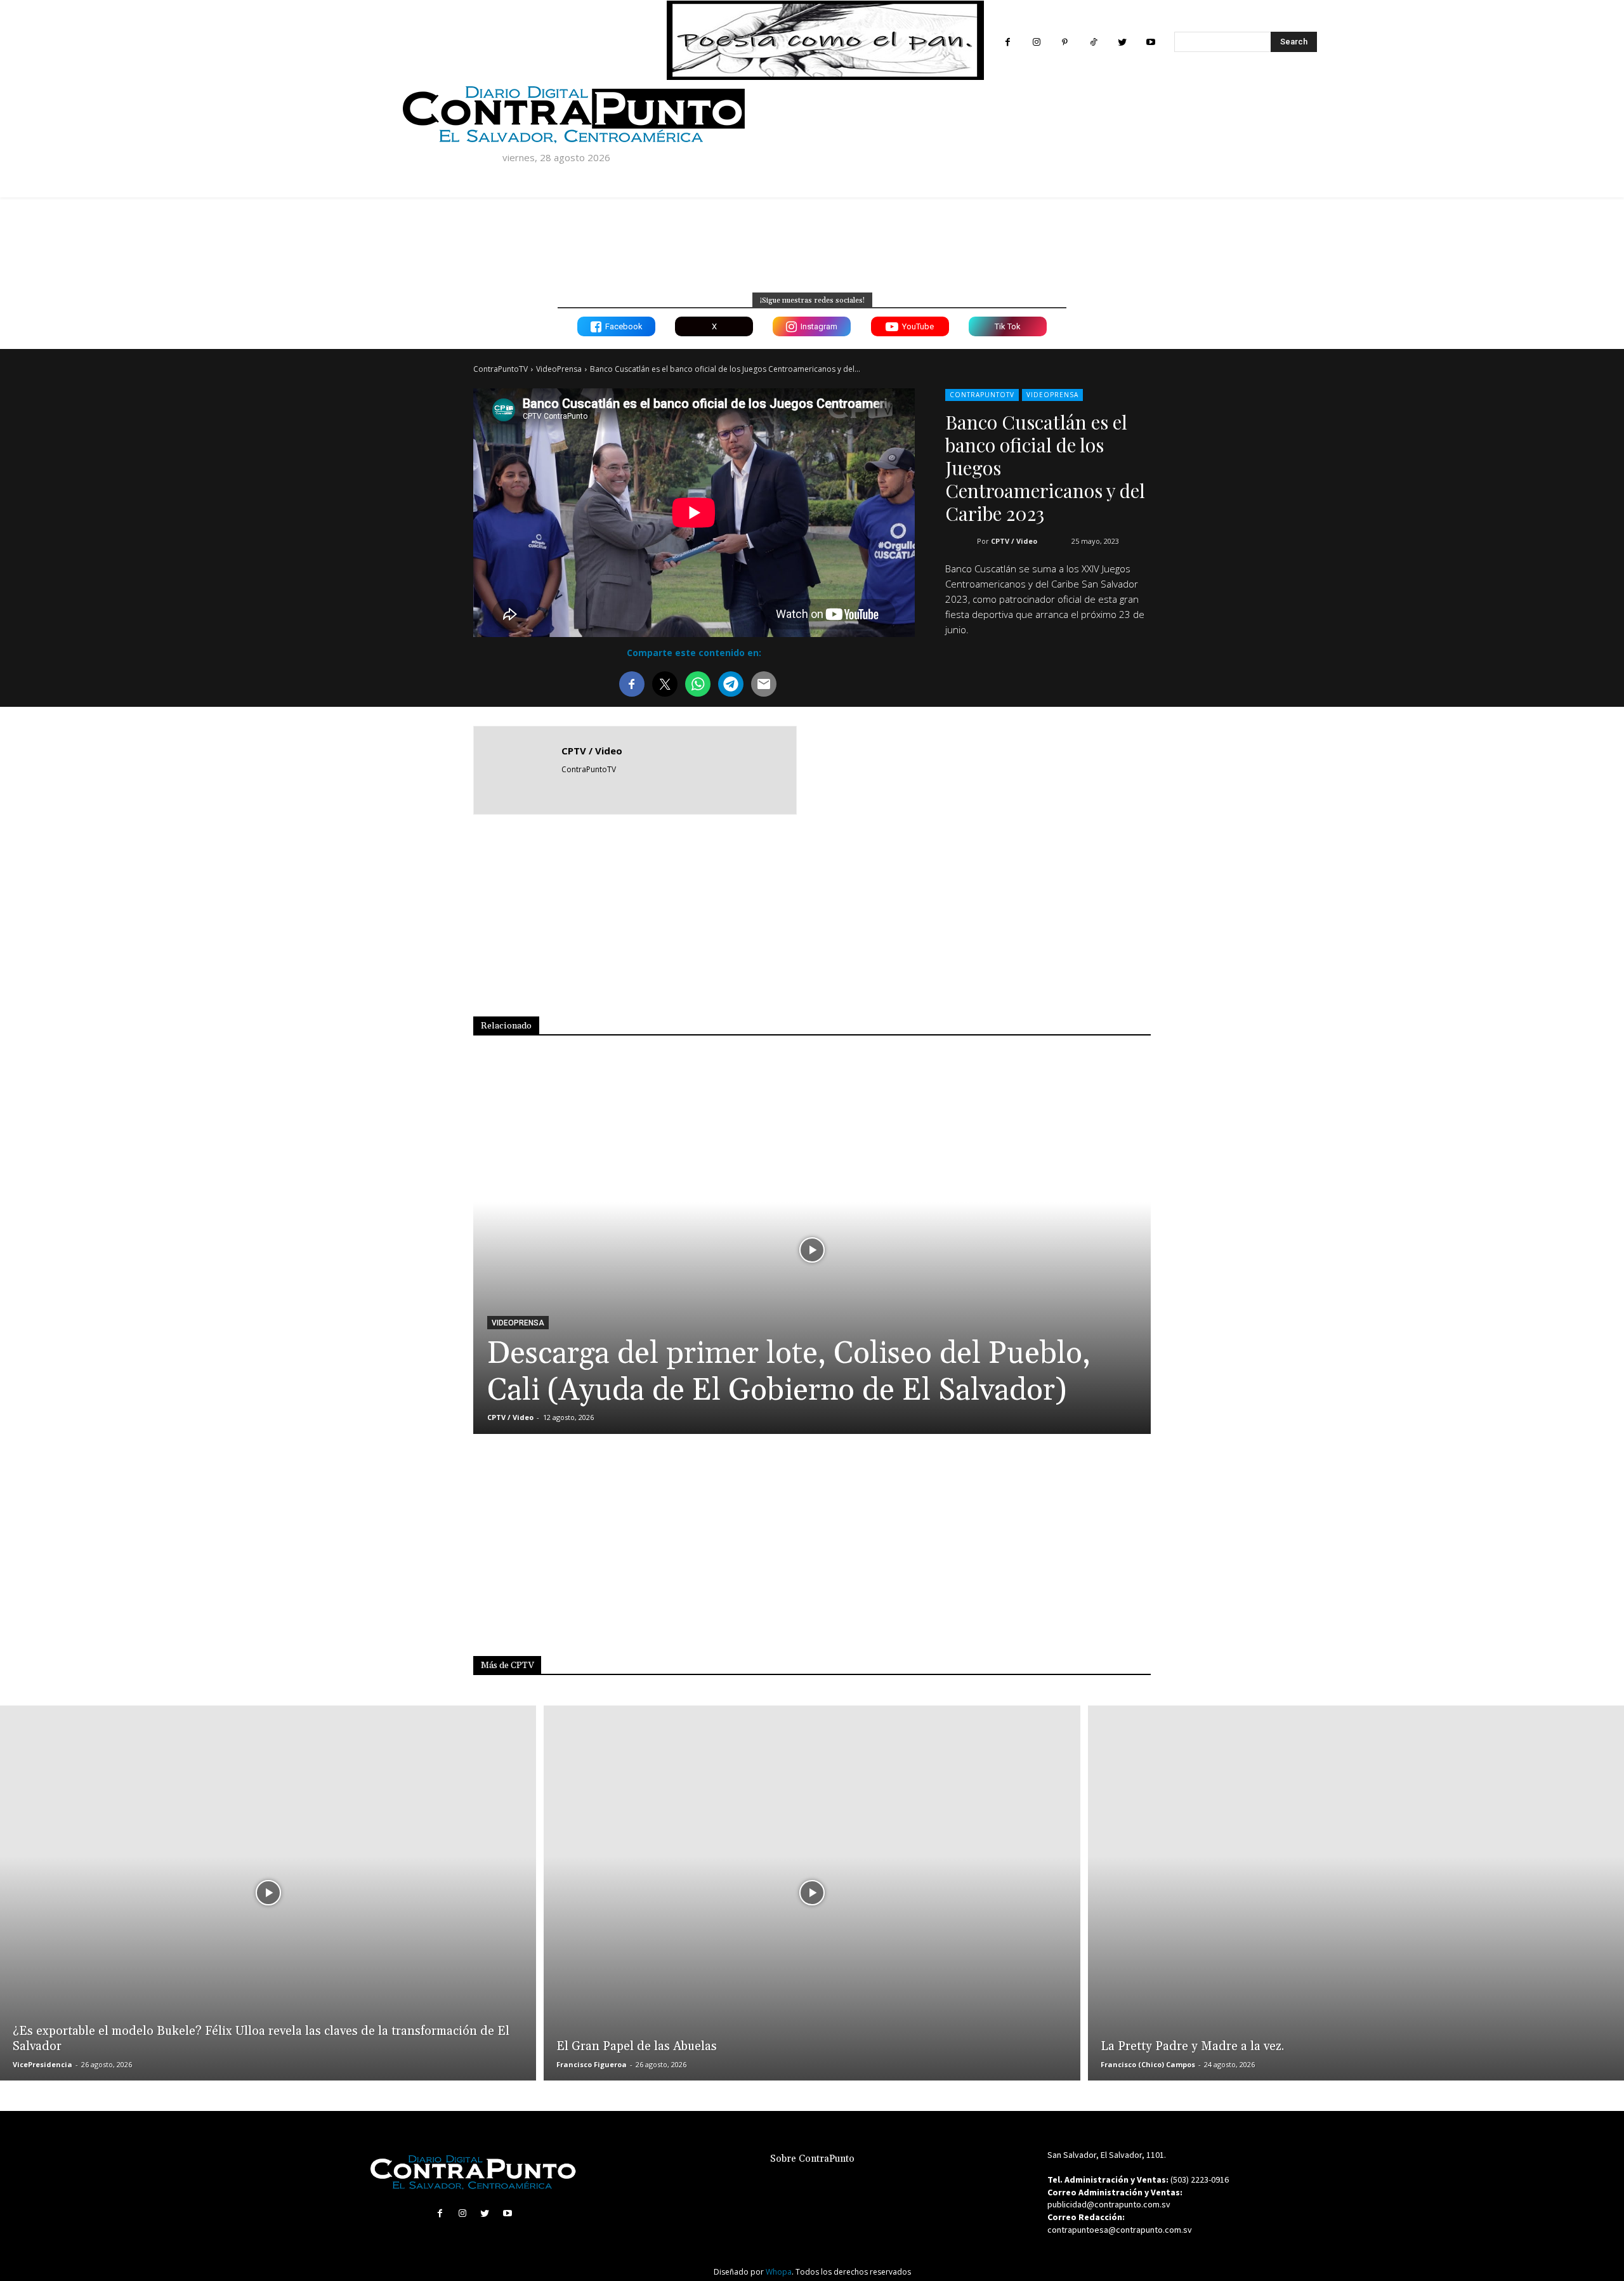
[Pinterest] (1065, 42)
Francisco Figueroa (592, 2064)
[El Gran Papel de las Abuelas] (812, 1893)
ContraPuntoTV (501, 369)
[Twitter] (1122, 42)
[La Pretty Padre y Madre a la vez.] (1356, 1893)
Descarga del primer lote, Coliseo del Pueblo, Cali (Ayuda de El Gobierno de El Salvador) (789, 1372)
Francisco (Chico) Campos (1148, 2064)
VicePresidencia (43, 2064)
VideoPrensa (559, 369)
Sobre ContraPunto (812, 2159)
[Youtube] (1150, 42)
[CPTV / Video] (518, 770)
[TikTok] (1093, 42)
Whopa (779, 2272)
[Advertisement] (1033, 769)
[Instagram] (1036, 42)
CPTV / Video (1014, 541)
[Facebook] (1008, 42)
